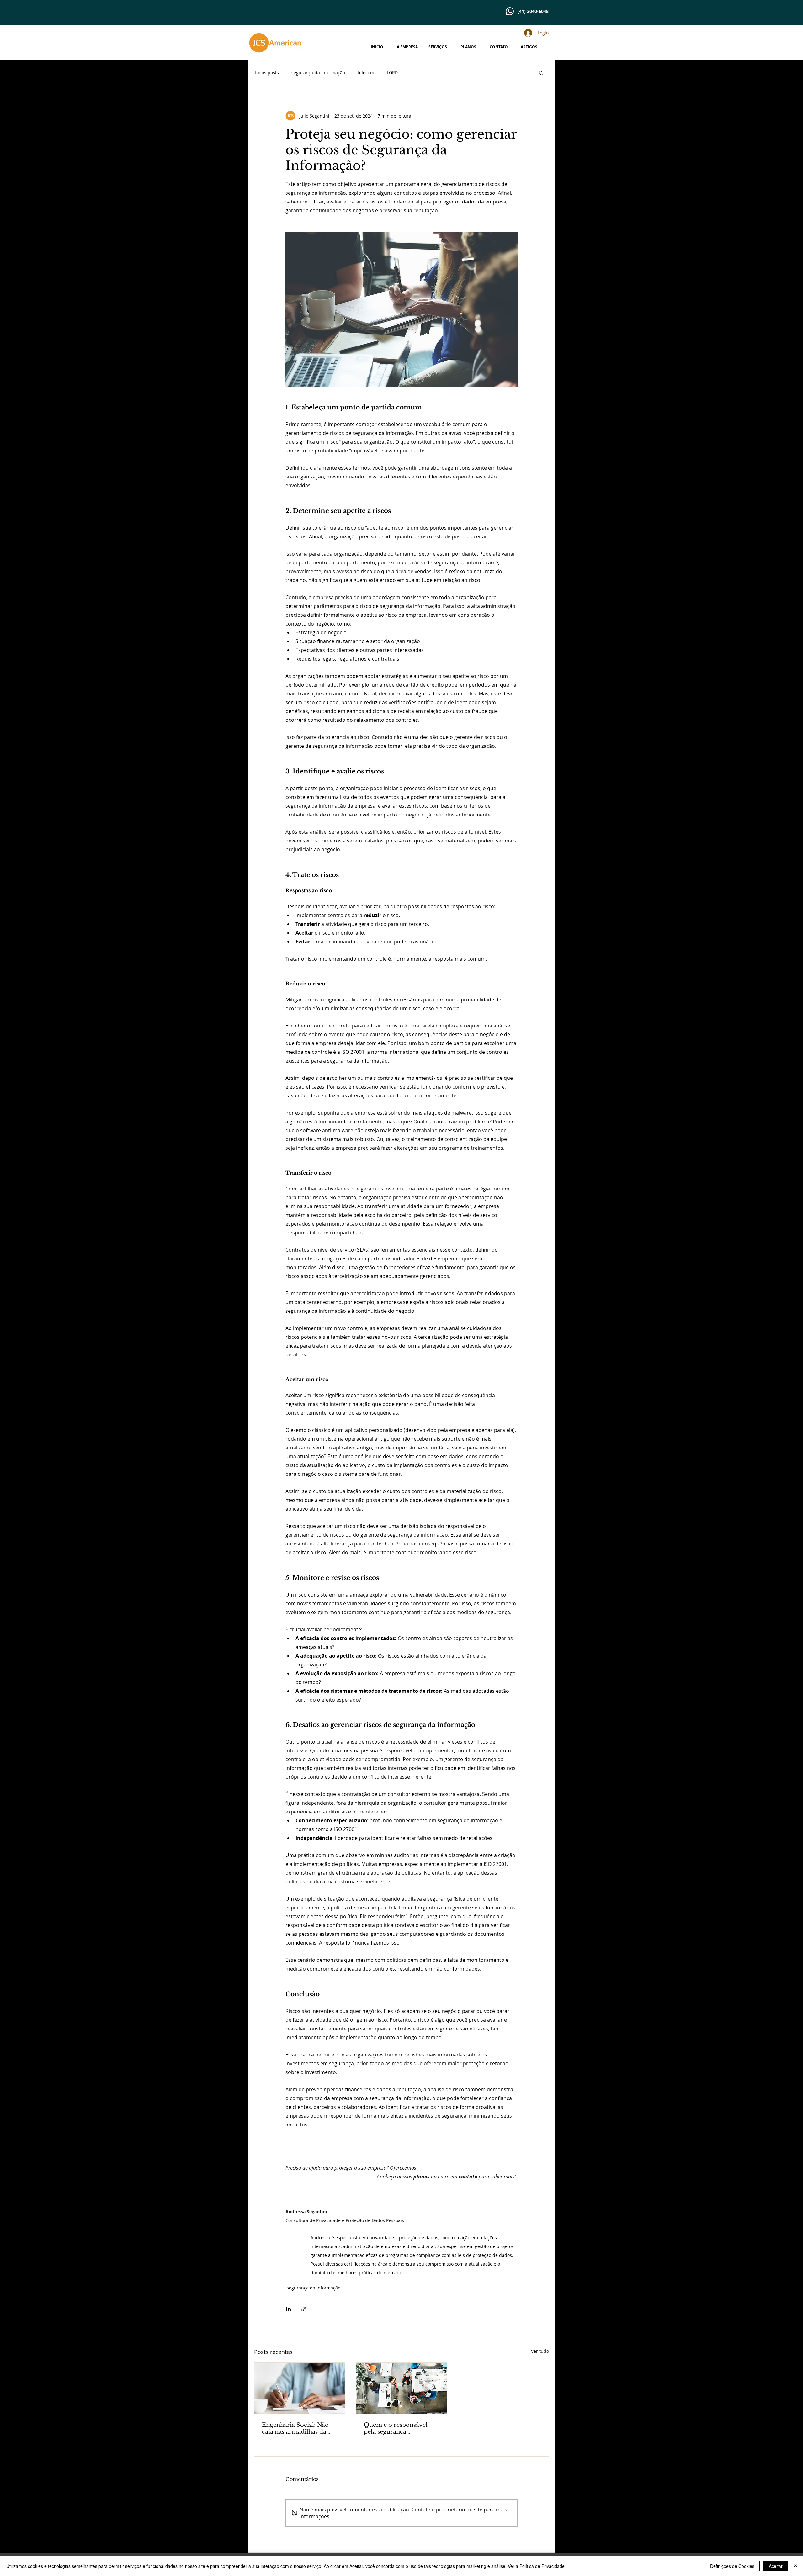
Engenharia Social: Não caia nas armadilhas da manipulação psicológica (298, 2428)
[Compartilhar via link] (304, 2309)
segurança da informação (318, 73)
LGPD (392, 73)
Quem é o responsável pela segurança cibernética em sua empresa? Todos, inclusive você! (401, 2428)
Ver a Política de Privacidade (536, 2566)
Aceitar (776, 2566)
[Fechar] (795, 2566)
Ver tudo (540, 2351)
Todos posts (266, 73)
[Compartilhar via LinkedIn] (288, 2309)
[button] (541, 73)
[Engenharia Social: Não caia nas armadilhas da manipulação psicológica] (300, 2388)
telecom (366, 73)
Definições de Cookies (732, 2566)
